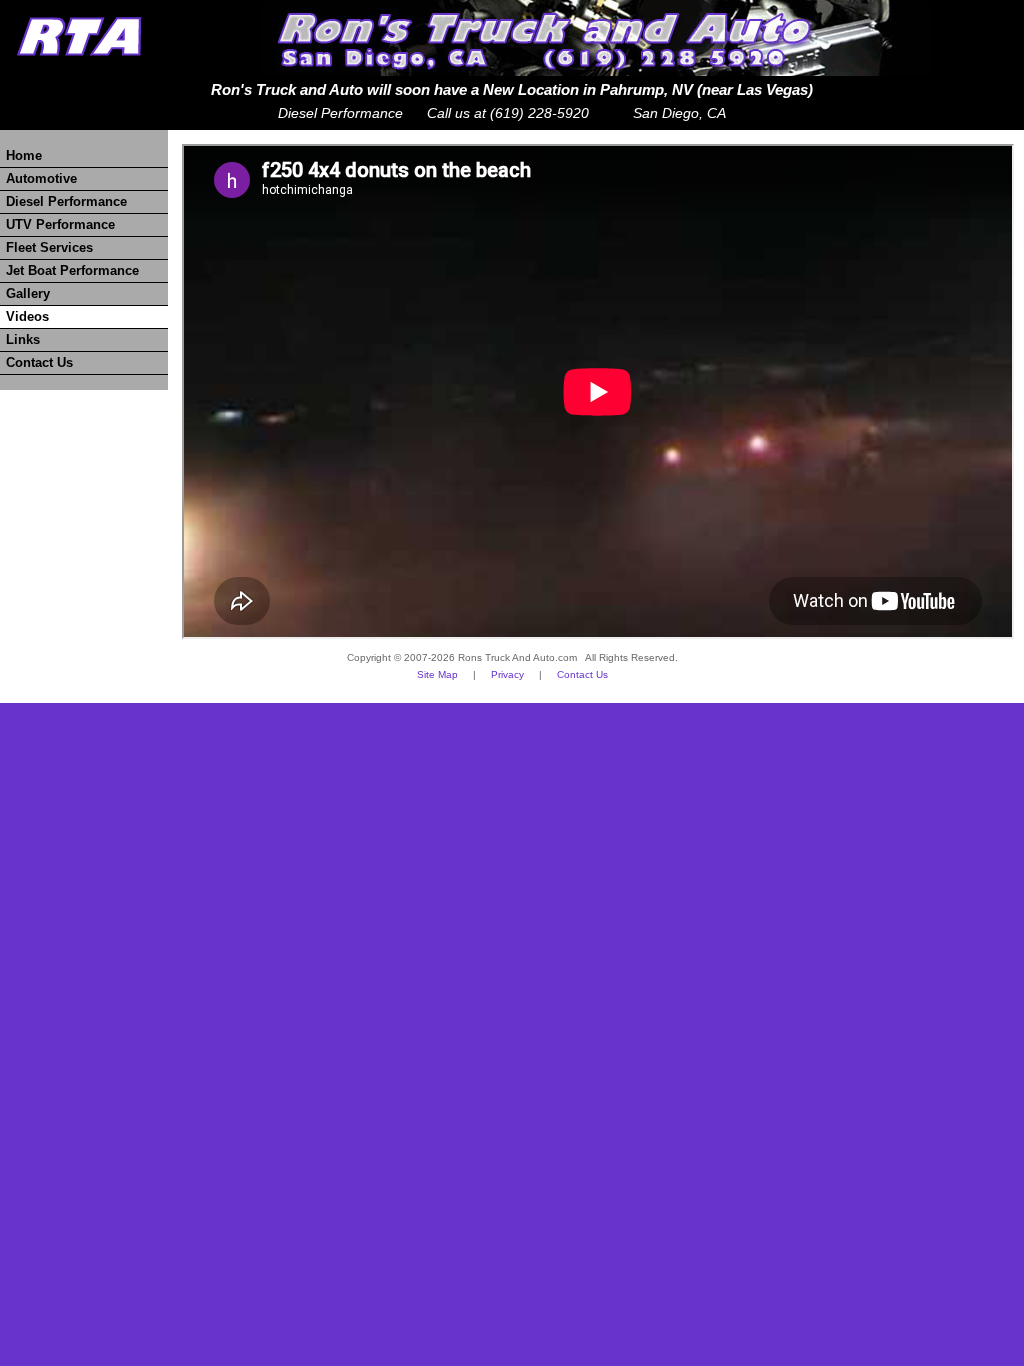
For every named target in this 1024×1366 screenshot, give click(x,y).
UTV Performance (60, 225)
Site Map (437, 674)
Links (23, 340)
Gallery (28, 294)
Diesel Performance (66, 202)
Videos (27, 317)
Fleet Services (49, 248)
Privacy (507, 674)
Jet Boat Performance (72, 271)
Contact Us (39, 363)
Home (24, 156)
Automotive (41, 179)
